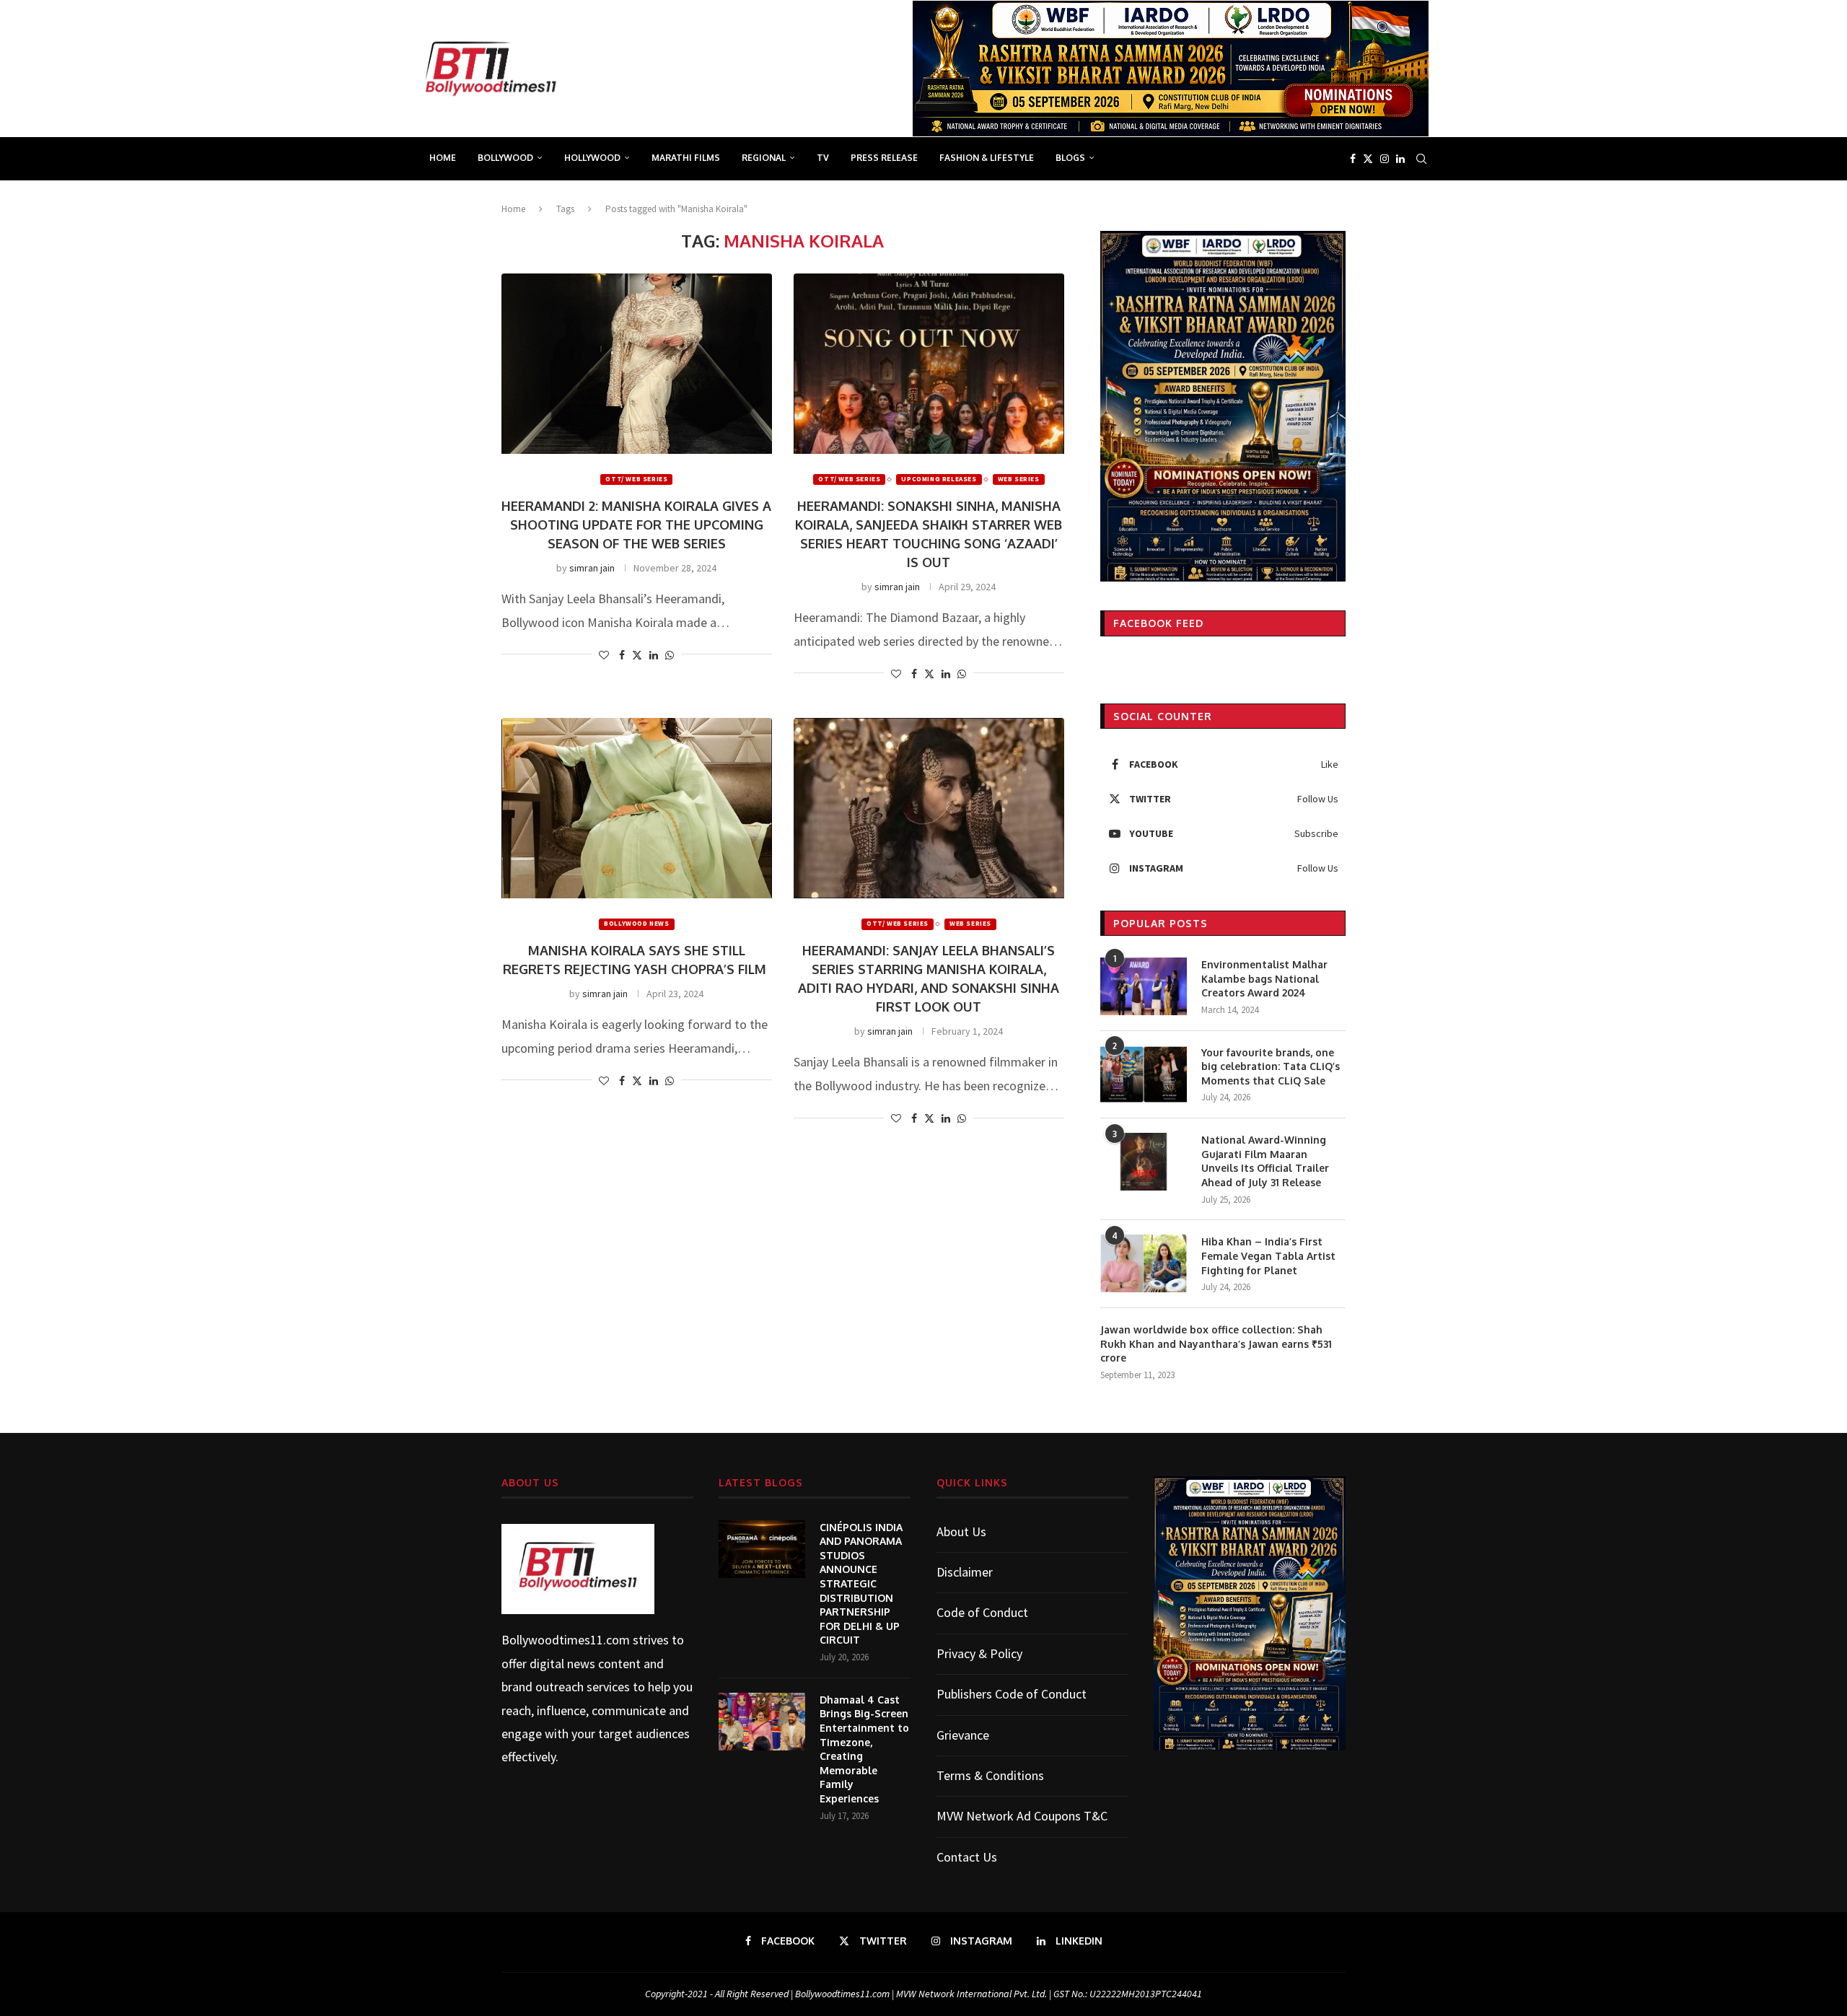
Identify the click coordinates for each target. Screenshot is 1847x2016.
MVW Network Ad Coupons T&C (1022, 1816)
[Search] (1421, 159)
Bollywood (505, 158)
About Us (961, 1531)
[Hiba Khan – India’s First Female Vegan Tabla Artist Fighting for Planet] (1144, 1263)
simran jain (592, 568)
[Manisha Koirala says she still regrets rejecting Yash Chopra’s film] (637, 808)
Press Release (884, 158)
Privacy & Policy (979, 1653)
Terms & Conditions (990, 1775)
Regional (764, 158)
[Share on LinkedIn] (654, 655)
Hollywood (592, 158)
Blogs (1070, 158)
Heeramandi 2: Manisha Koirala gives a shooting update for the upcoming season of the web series (636, 525)
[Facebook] (1353, 159)
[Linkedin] (1400, 159)
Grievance (963, 1735)
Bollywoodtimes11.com (566, 1640)
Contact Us (967, 1857)
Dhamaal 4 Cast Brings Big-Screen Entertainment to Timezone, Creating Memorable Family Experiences (864, 1749)
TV (823, 158)
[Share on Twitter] (637, 655)
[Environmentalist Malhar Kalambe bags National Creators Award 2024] (1144, 986)
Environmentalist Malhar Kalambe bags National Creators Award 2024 (1264, 978)
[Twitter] (1368, 159)
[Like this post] (604, 655)
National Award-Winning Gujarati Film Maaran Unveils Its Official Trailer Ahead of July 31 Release (1265, 1161)
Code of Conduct (982, 1612)
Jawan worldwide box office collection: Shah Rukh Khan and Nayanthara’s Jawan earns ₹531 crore (1216, 1344)
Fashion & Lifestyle (987, 158)
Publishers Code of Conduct (1012, 1694)
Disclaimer (965, 1572)
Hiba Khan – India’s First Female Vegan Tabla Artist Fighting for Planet (1268, 1255)
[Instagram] (1385, 159)
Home (443, 158)
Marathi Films (686, 158)
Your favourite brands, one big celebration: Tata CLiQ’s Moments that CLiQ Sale (1271, 1066)
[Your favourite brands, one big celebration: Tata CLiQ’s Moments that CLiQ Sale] (1144, 1074)
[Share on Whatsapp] (670, 655)
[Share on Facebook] (622, 655)
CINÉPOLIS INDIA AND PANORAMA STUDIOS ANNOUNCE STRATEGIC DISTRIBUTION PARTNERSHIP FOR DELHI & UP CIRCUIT (861, 1584)
